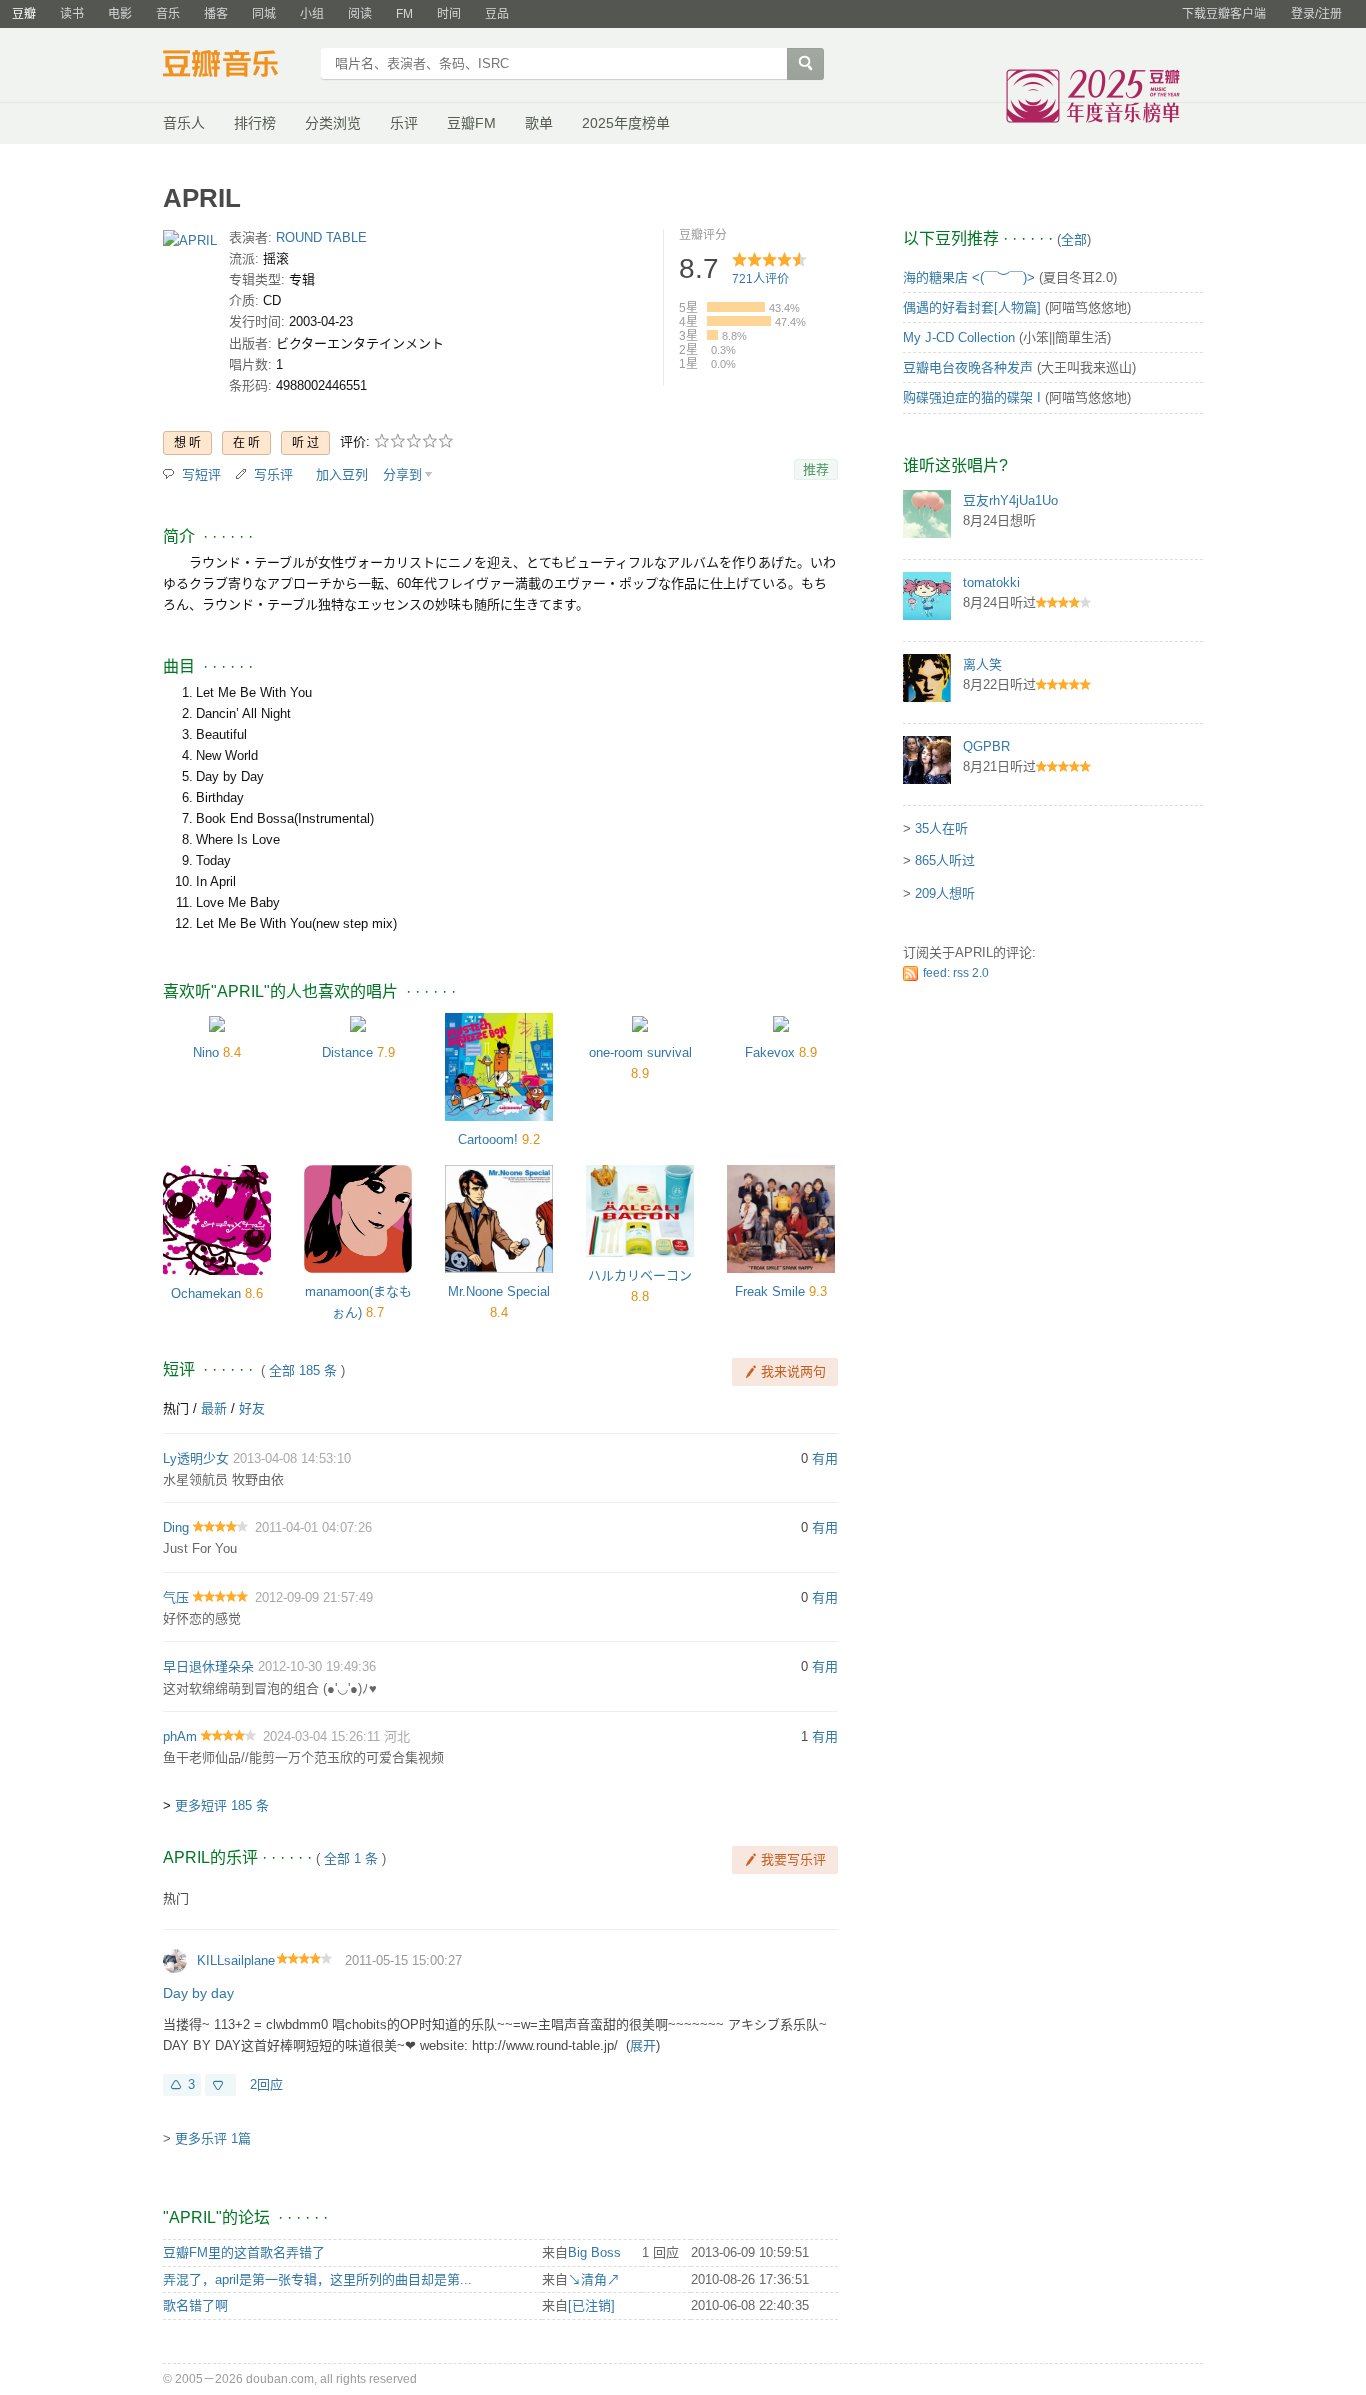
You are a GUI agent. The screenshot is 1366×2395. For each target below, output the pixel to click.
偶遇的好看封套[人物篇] (972, 307)
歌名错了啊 (195, 2305)
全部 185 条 (303, 1370)
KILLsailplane (236, 1960)
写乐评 (273, 474)
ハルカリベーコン (640, 1275)
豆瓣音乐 (235, 66)
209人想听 (945, 893)
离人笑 (982, 664)
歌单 (539, 123)
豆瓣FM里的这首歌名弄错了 (244, 2252)
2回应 (266, 2084)
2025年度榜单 (626, 123)
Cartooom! (488, 1139)
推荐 (816, 469)
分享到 (402, 474)
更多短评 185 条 (222, 1805)
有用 (825, 1458)
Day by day (198, 1993)
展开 (643, 2045)
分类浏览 (333, 123)
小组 (312, 14)
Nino (206, 1052)
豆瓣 (24, 14)
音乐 (168, 14)
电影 (120, 14)
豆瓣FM (471, 123)
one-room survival (640, 1052)
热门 (176, 1408)
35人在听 (941, 828)
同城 (264, 14)
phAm (180, 1736)
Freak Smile (770, 1291)
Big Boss (594, 2252)
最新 (214, 1408)
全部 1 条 (351, 1858)
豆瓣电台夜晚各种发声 (968, 367)
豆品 (497, 14)
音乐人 (184, 123)
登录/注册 (1316, 14)
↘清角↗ (594, 2279)
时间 (449, 14)
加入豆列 (342, 474)
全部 (1074, 239)
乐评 (404, 123)
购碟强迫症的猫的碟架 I (972, 397)
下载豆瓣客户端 (1224, 14)
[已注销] (591, 2305)
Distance (347, 1052)
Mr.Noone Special (499, 1291)
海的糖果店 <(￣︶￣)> (969, 277)
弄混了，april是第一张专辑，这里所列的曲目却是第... (317, 2279)
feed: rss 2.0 (956, 973)
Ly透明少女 (196, 1458)
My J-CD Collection (959, 337)
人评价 (760, 279)
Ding (176, 1527)
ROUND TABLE (321, 237)
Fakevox (770, 1052)
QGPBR (986, 746)
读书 (72, 14)
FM (404, 14)
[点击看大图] (190, 244)
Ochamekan (206, 1293)
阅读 (360, 14)
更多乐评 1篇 (213, 2138)
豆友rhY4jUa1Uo (1010, 500)
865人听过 (945, 860)
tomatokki (991, 582)
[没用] (220, 2085)
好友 (252, 1408)
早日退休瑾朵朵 (208, 1666)
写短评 (201, 474)
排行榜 (255, 123)
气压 (176, 1597)
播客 (216, 14)
